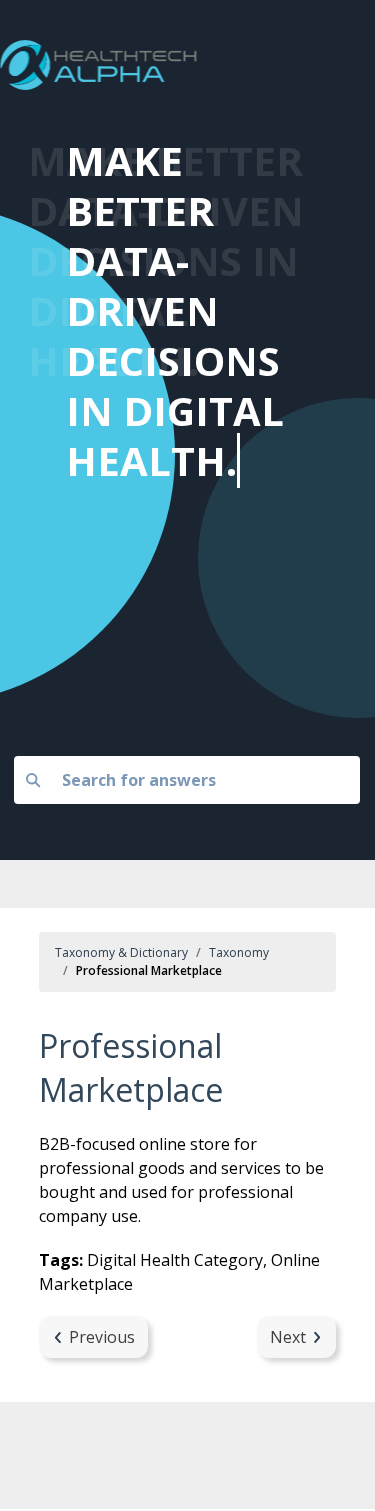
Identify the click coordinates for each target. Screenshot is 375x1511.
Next (288, 1337)
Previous (102, 1337)
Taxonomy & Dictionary (121, 952)
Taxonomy (239, 952)
